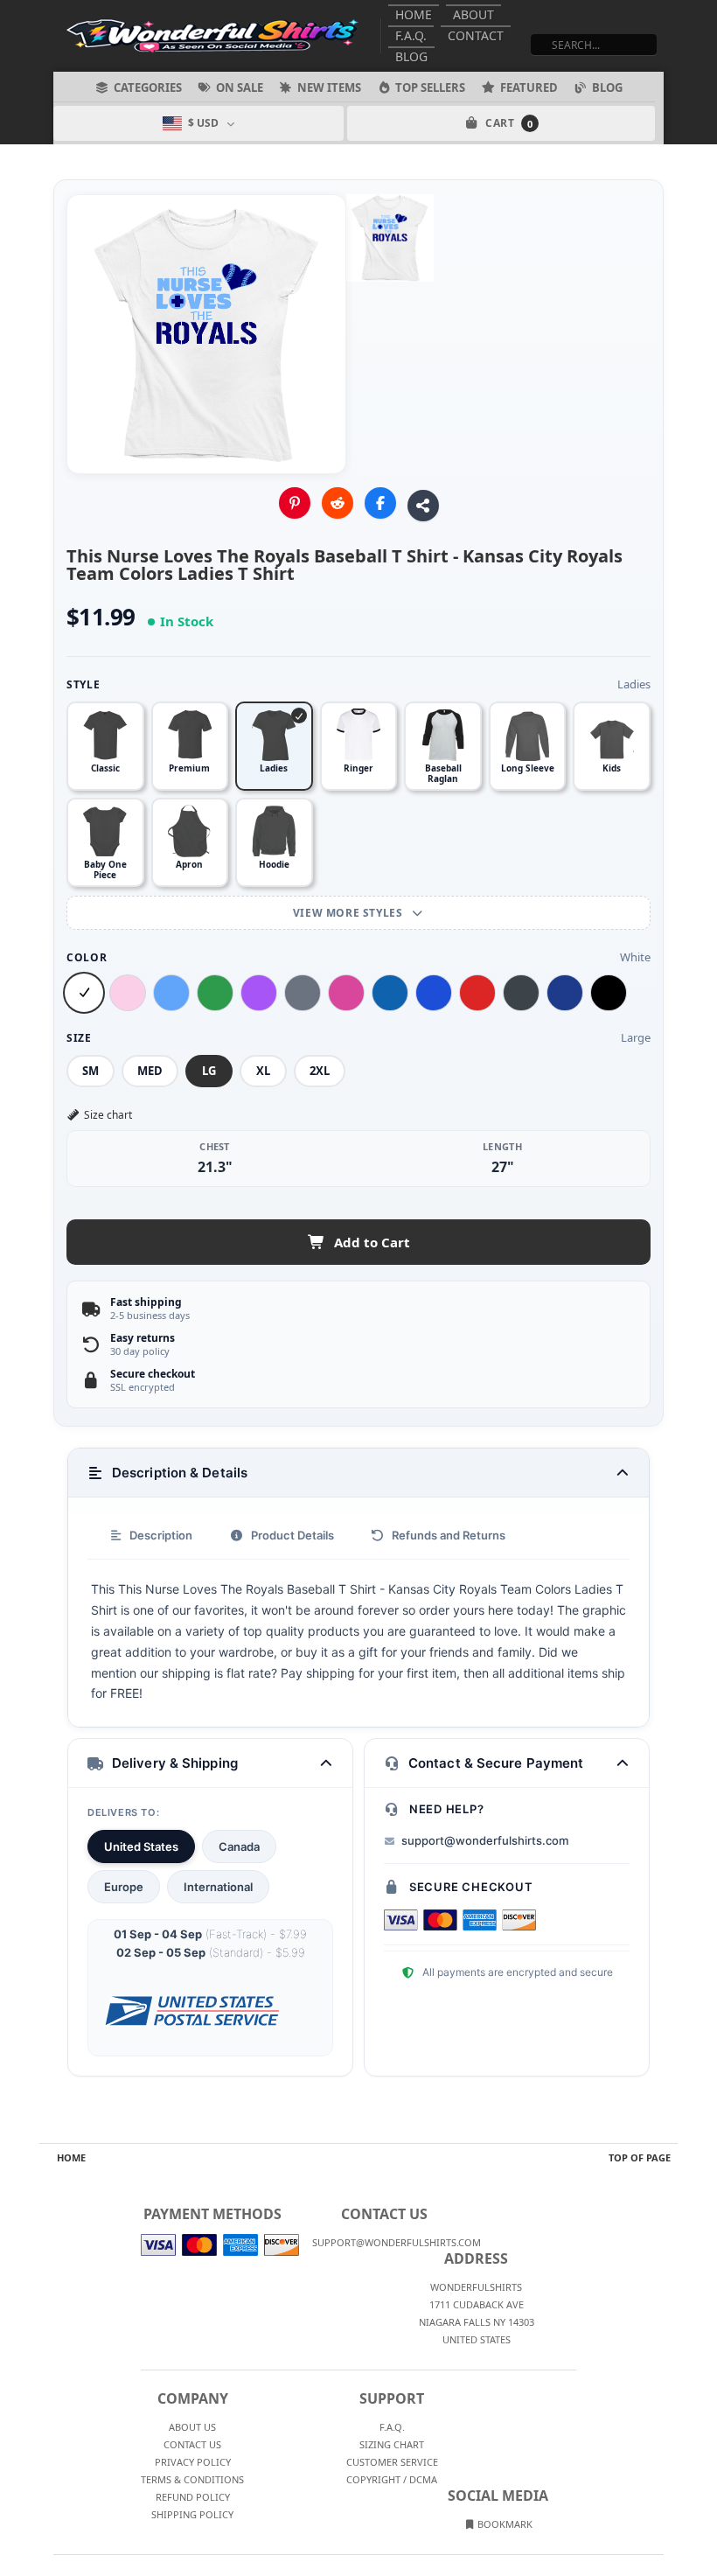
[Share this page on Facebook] (380, 503)
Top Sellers (430, 87)
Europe (124, 1887)
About (473, 14)
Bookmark (504, 2524)
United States (141, 1846)
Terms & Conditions (192, 2479)
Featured (529, 87)
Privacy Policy (193, 2462)
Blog (411, 56)
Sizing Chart (392, 2444)
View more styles (349, 913)
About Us (192, 2427)
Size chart (108, 1115)
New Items (329, 87)
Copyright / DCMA (392, 2479)
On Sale (240, 87)
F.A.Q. (411, 35)
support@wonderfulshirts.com (485, 1840)
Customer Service (392, 2462)
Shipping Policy (192, 2514)
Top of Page (640, 2157)
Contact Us (192, 2444)
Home (414, 14)
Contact (476, 35)
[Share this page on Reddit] (338, 503)
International (218, 1887)
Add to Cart (372, 1242)
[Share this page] (423, 506)
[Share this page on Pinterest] (295, 503)
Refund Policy (193, 2497)
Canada (239, 1846)
